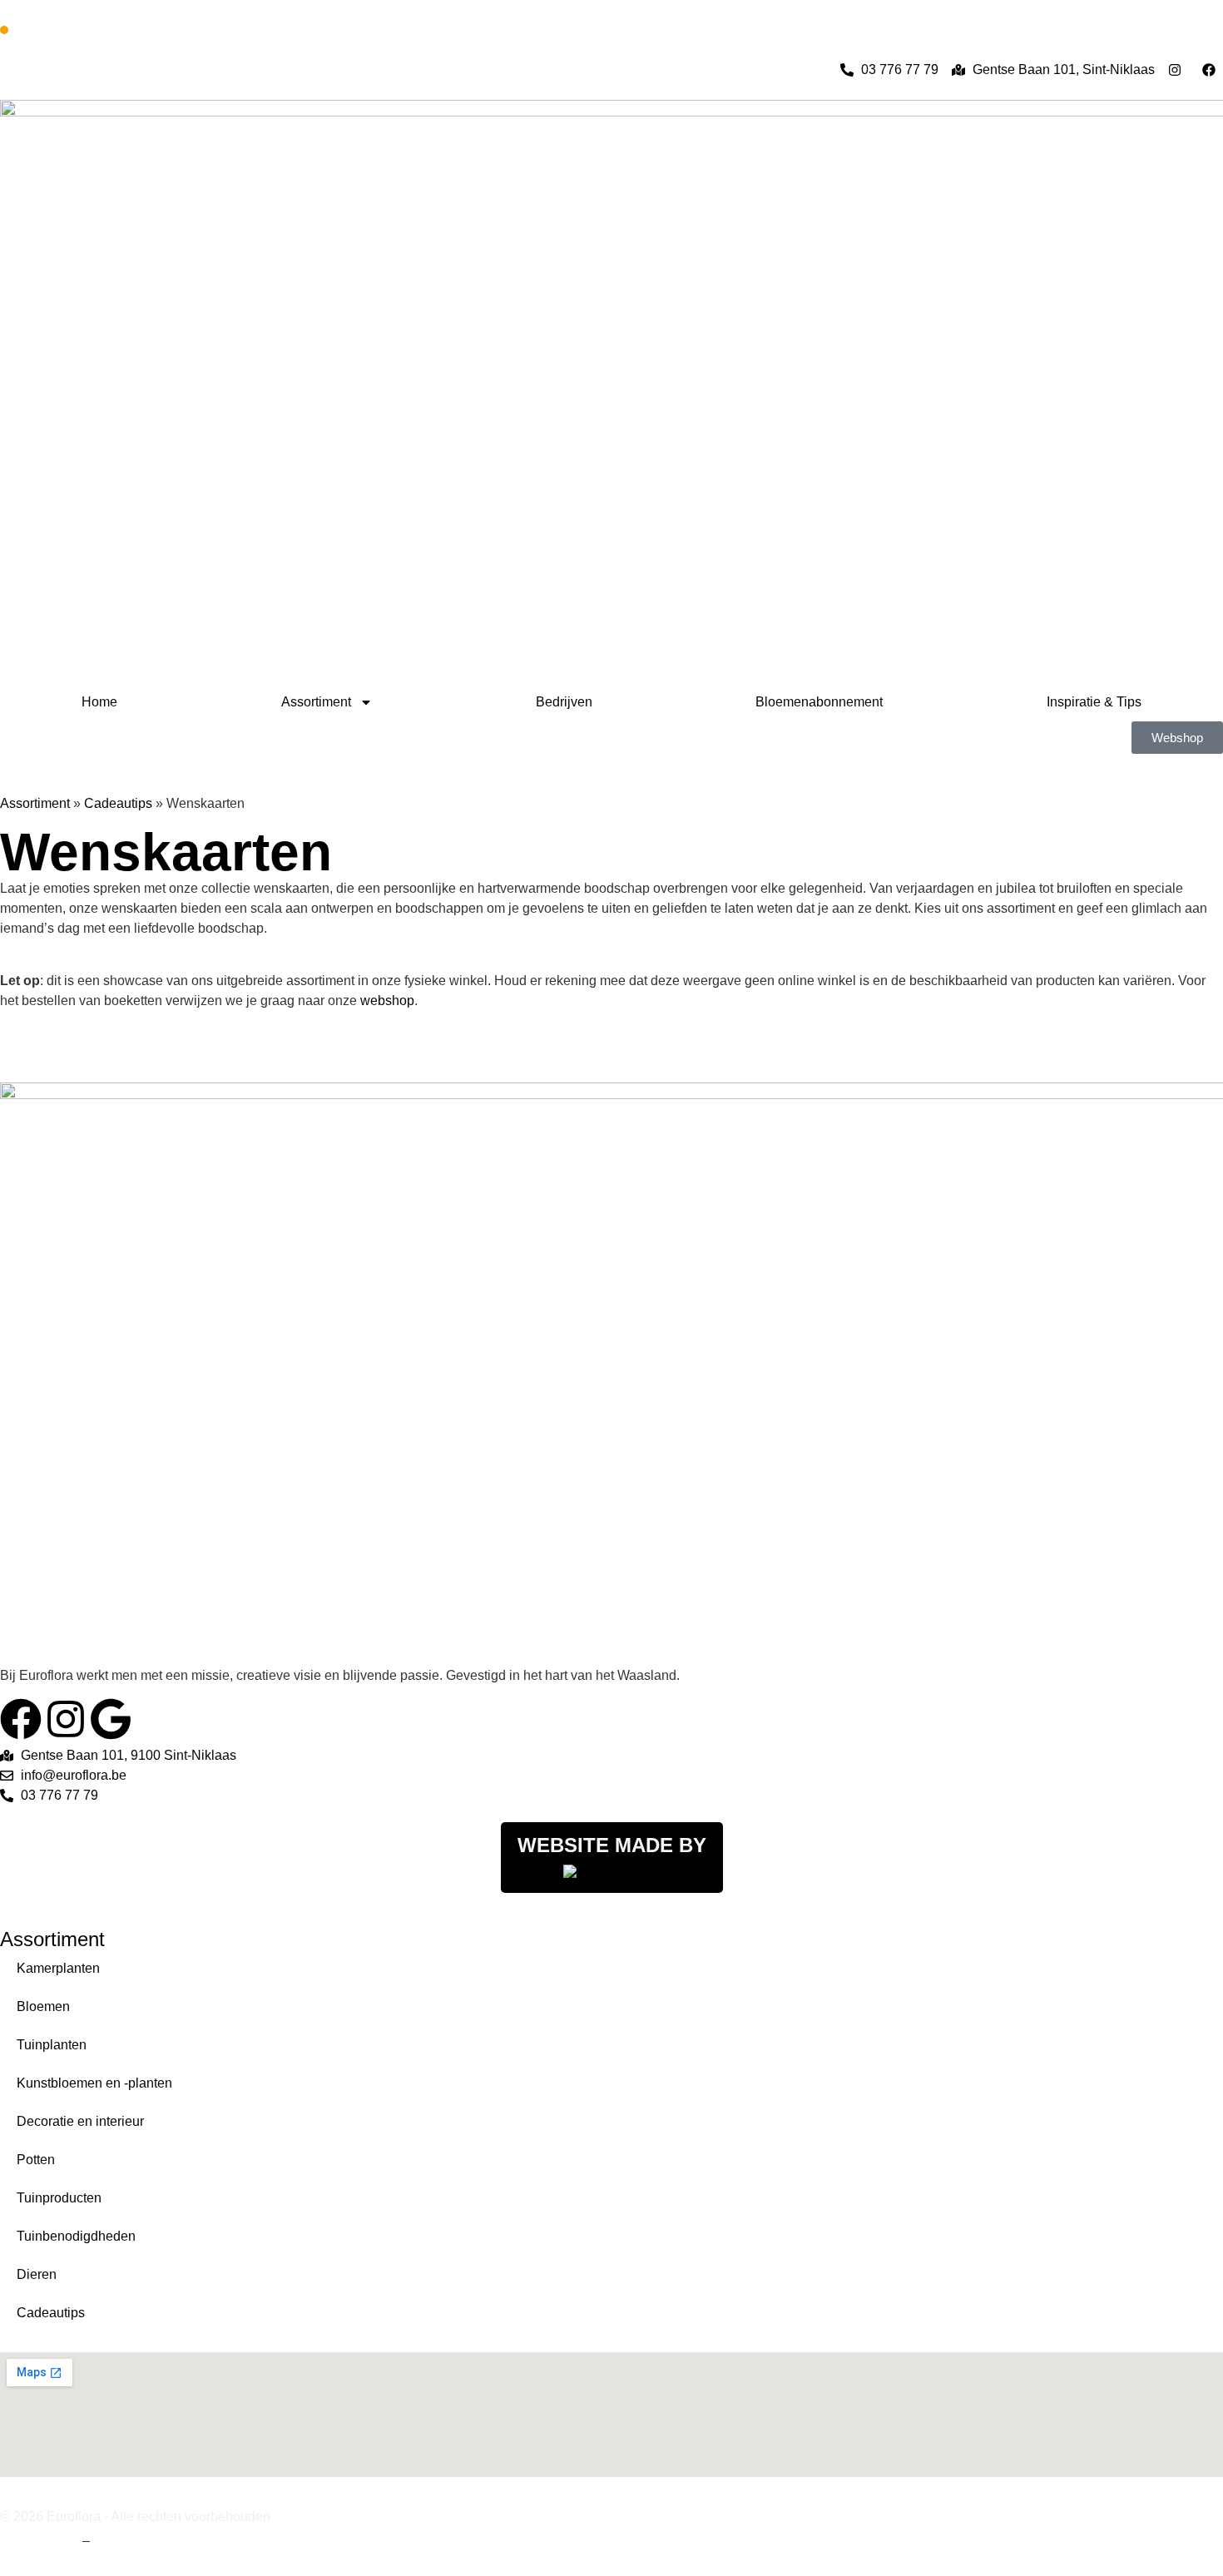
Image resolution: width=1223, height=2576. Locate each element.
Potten (36, 2160)
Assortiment (316, 702)
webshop (387, 1001)
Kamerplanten (58, 1968)
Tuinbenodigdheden (76, 2236)
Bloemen (43, 2006)
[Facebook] (21, 1719)
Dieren (37, 2274)
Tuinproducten (59, 2198)
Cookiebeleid (40, 2541)
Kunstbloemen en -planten (94, 2083)
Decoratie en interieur (80, 2121)
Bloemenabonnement (819, 702)
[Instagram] (66, 1719)
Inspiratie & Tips (1094, 702)
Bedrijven (564, 702)
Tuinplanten (52, 2045)
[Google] (111, 1719)
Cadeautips (118, 803)
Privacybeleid (134, 2541)
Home (99, 702)
